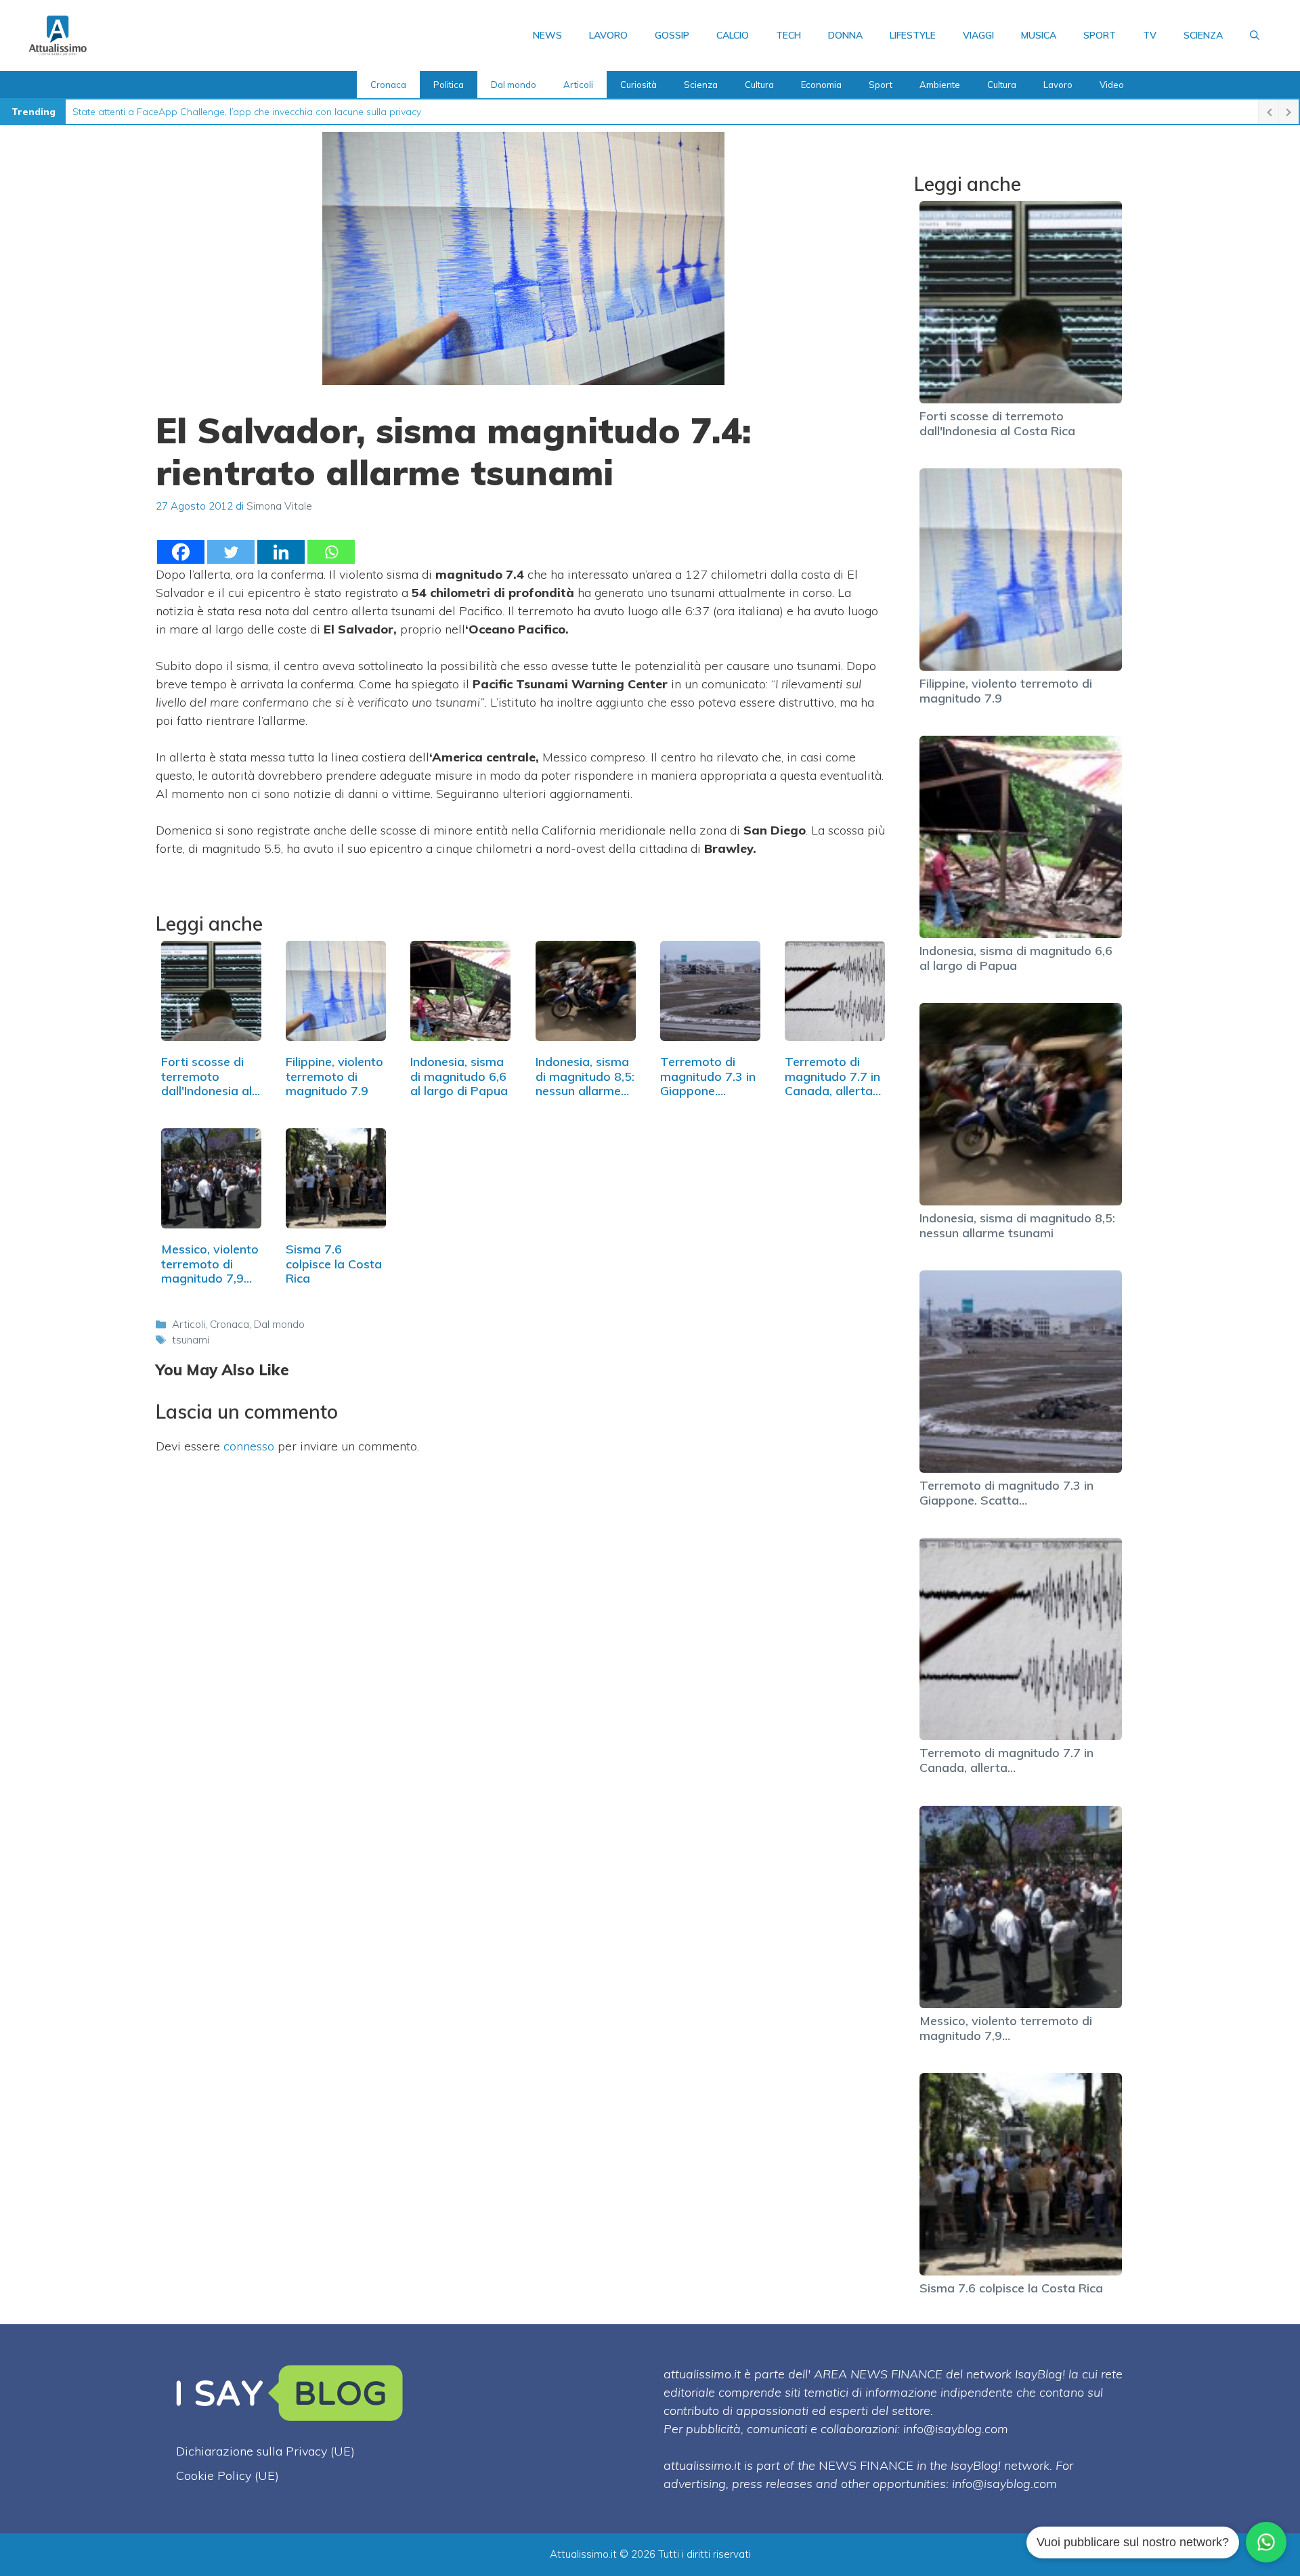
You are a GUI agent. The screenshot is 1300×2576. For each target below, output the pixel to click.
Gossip (672, 35)
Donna (845, 35)
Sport (1100, 35)
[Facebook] (181, 552)
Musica (1039, 35)
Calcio (733, 35)
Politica (449, 85)
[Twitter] (231, 552)
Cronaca (388, 85)
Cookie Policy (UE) (227, 2475)
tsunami (191, 1340)
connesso (249, 1446)
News (547, 35)
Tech (788, 35)
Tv (1150, 35)
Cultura (759, 85)
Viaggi (978, 35)
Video (1112, 85)
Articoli (578, 85)
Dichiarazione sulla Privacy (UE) (265, 2451)
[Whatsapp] (331, 552)
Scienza (1203, 35)
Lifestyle (913, 35)
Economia (821, 85)
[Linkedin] (281, 552)
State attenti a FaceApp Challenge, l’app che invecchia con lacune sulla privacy (247, 112)
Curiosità (638, 85)
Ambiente (940, 85)
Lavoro (608, 35)
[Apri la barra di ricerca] (1255, 35)
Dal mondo (514, 85)
